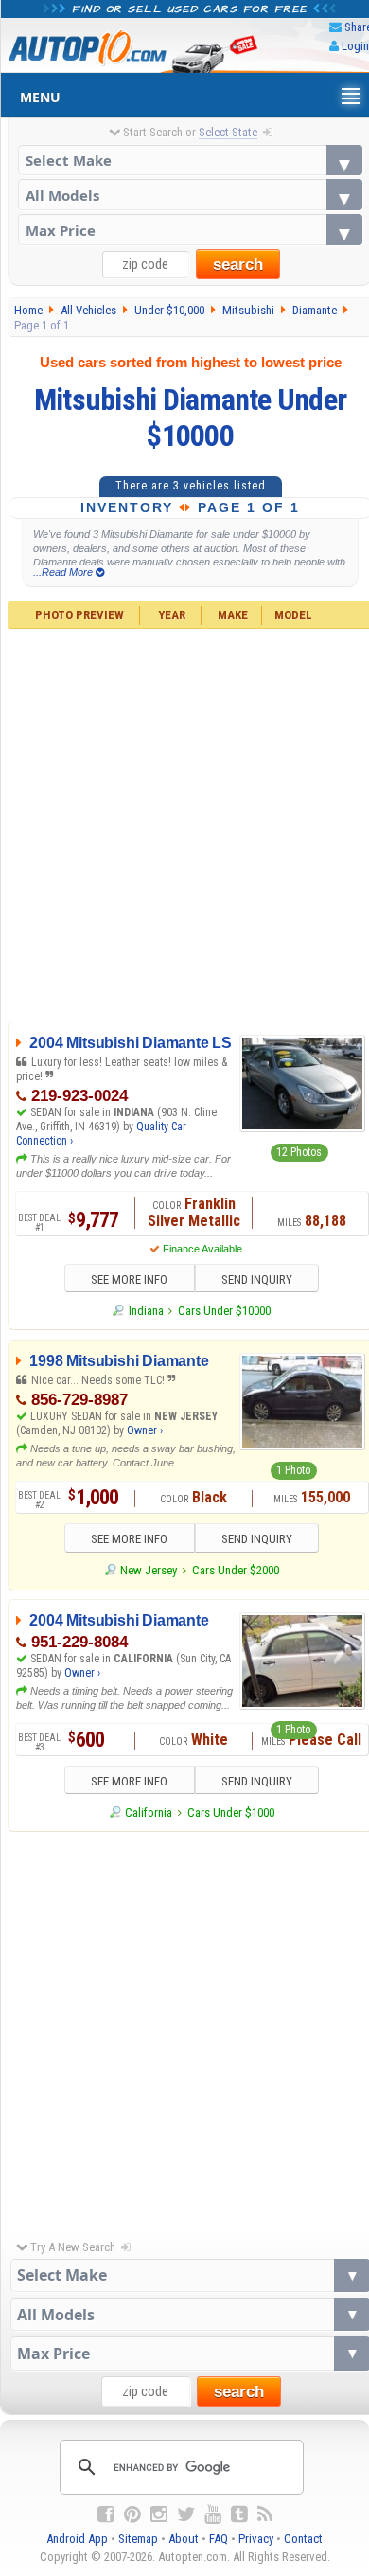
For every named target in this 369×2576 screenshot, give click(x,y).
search (238, 265)
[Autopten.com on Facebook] (106, 2514)
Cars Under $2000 (236, 1570)
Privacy (256, 2539)
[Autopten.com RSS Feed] (265, 2514)
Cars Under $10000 (224, 1311)
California (149, 1812)
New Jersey (149, 1570)
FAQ (219, 2539)
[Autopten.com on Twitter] (186, 2514)
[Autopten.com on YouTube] (213, 2514)
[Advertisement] (184, 2026)
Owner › (145, 1430)
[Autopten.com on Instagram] (159, 2514)
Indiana (146, 1311)
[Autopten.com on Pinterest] (132, 2514)
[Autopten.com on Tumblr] (239, 2514)
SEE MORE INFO (129, 1279)
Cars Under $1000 (231, 1812)
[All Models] (191, 195)
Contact (303, 2539)
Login (355, 46)
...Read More (64, 572)
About (184, 2539)
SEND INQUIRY (257, 1279)
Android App (77, 2539)
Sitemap (138, 2539)
